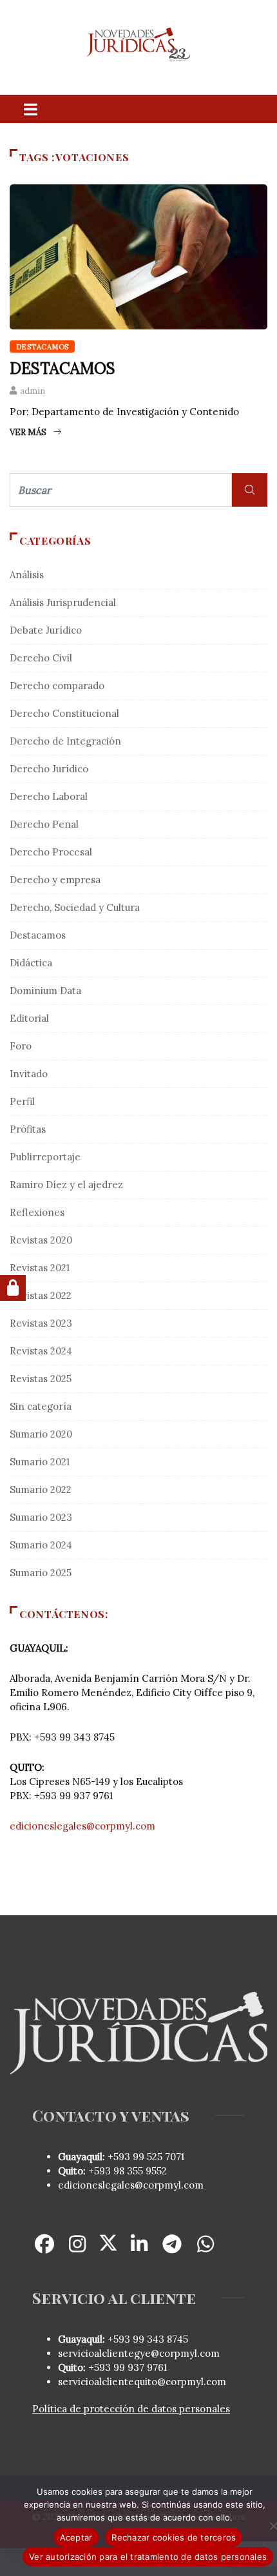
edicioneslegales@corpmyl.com (82, 1826)
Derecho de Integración (65, 741)
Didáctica (31, 963)
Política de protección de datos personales (131, 2409)
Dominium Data (45, 990)
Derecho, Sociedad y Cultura (75, 907)
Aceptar (76, 2537)
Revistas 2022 (41, 1295)
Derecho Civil (41, 658)
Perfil (22, 1101)
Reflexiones (37, 1212)
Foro (21, 1046)
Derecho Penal (44, 824)
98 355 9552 (140, 2171)
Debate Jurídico (46, 630)
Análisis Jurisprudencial (63, 602)
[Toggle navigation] (30, 109)
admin (33, 391)
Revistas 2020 (41, 1240)
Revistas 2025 (41, 1379)
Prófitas (28, 1129)
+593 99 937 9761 (126, 2367)
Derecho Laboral (49, 796)
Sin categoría (41, 1406)
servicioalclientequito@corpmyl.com (142, 2382)
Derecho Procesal (51, 852)
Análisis (27, 575)
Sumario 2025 (41, 1573)
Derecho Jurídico (49, 769)
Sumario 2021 (40, 1462)
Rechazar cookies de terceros (174, 2537)
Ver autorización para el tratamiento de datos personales (148, 2557)
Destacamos (42, 347)
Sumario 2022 (41, 1489)
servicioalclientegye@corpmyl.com (139, 2353)
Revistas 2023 (41, 1323)
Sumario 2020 (41, 1434)
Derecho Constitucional (64, 713)
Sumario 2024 (41, 1545)
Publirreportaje (45, 1157)
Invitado (29, 1074)
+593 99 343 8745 (147, 2339)
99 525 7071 (158, 2157)
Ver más (28, 432)
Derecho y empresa (55, 880)
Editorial (29, 1018)
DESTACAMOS (62, 368)
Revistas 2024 (41, 1351)
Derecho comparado (57, 686)
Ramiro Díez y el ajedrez (66, 1185)
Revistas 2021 (40, 1268)
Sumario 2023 (41, 1517)
